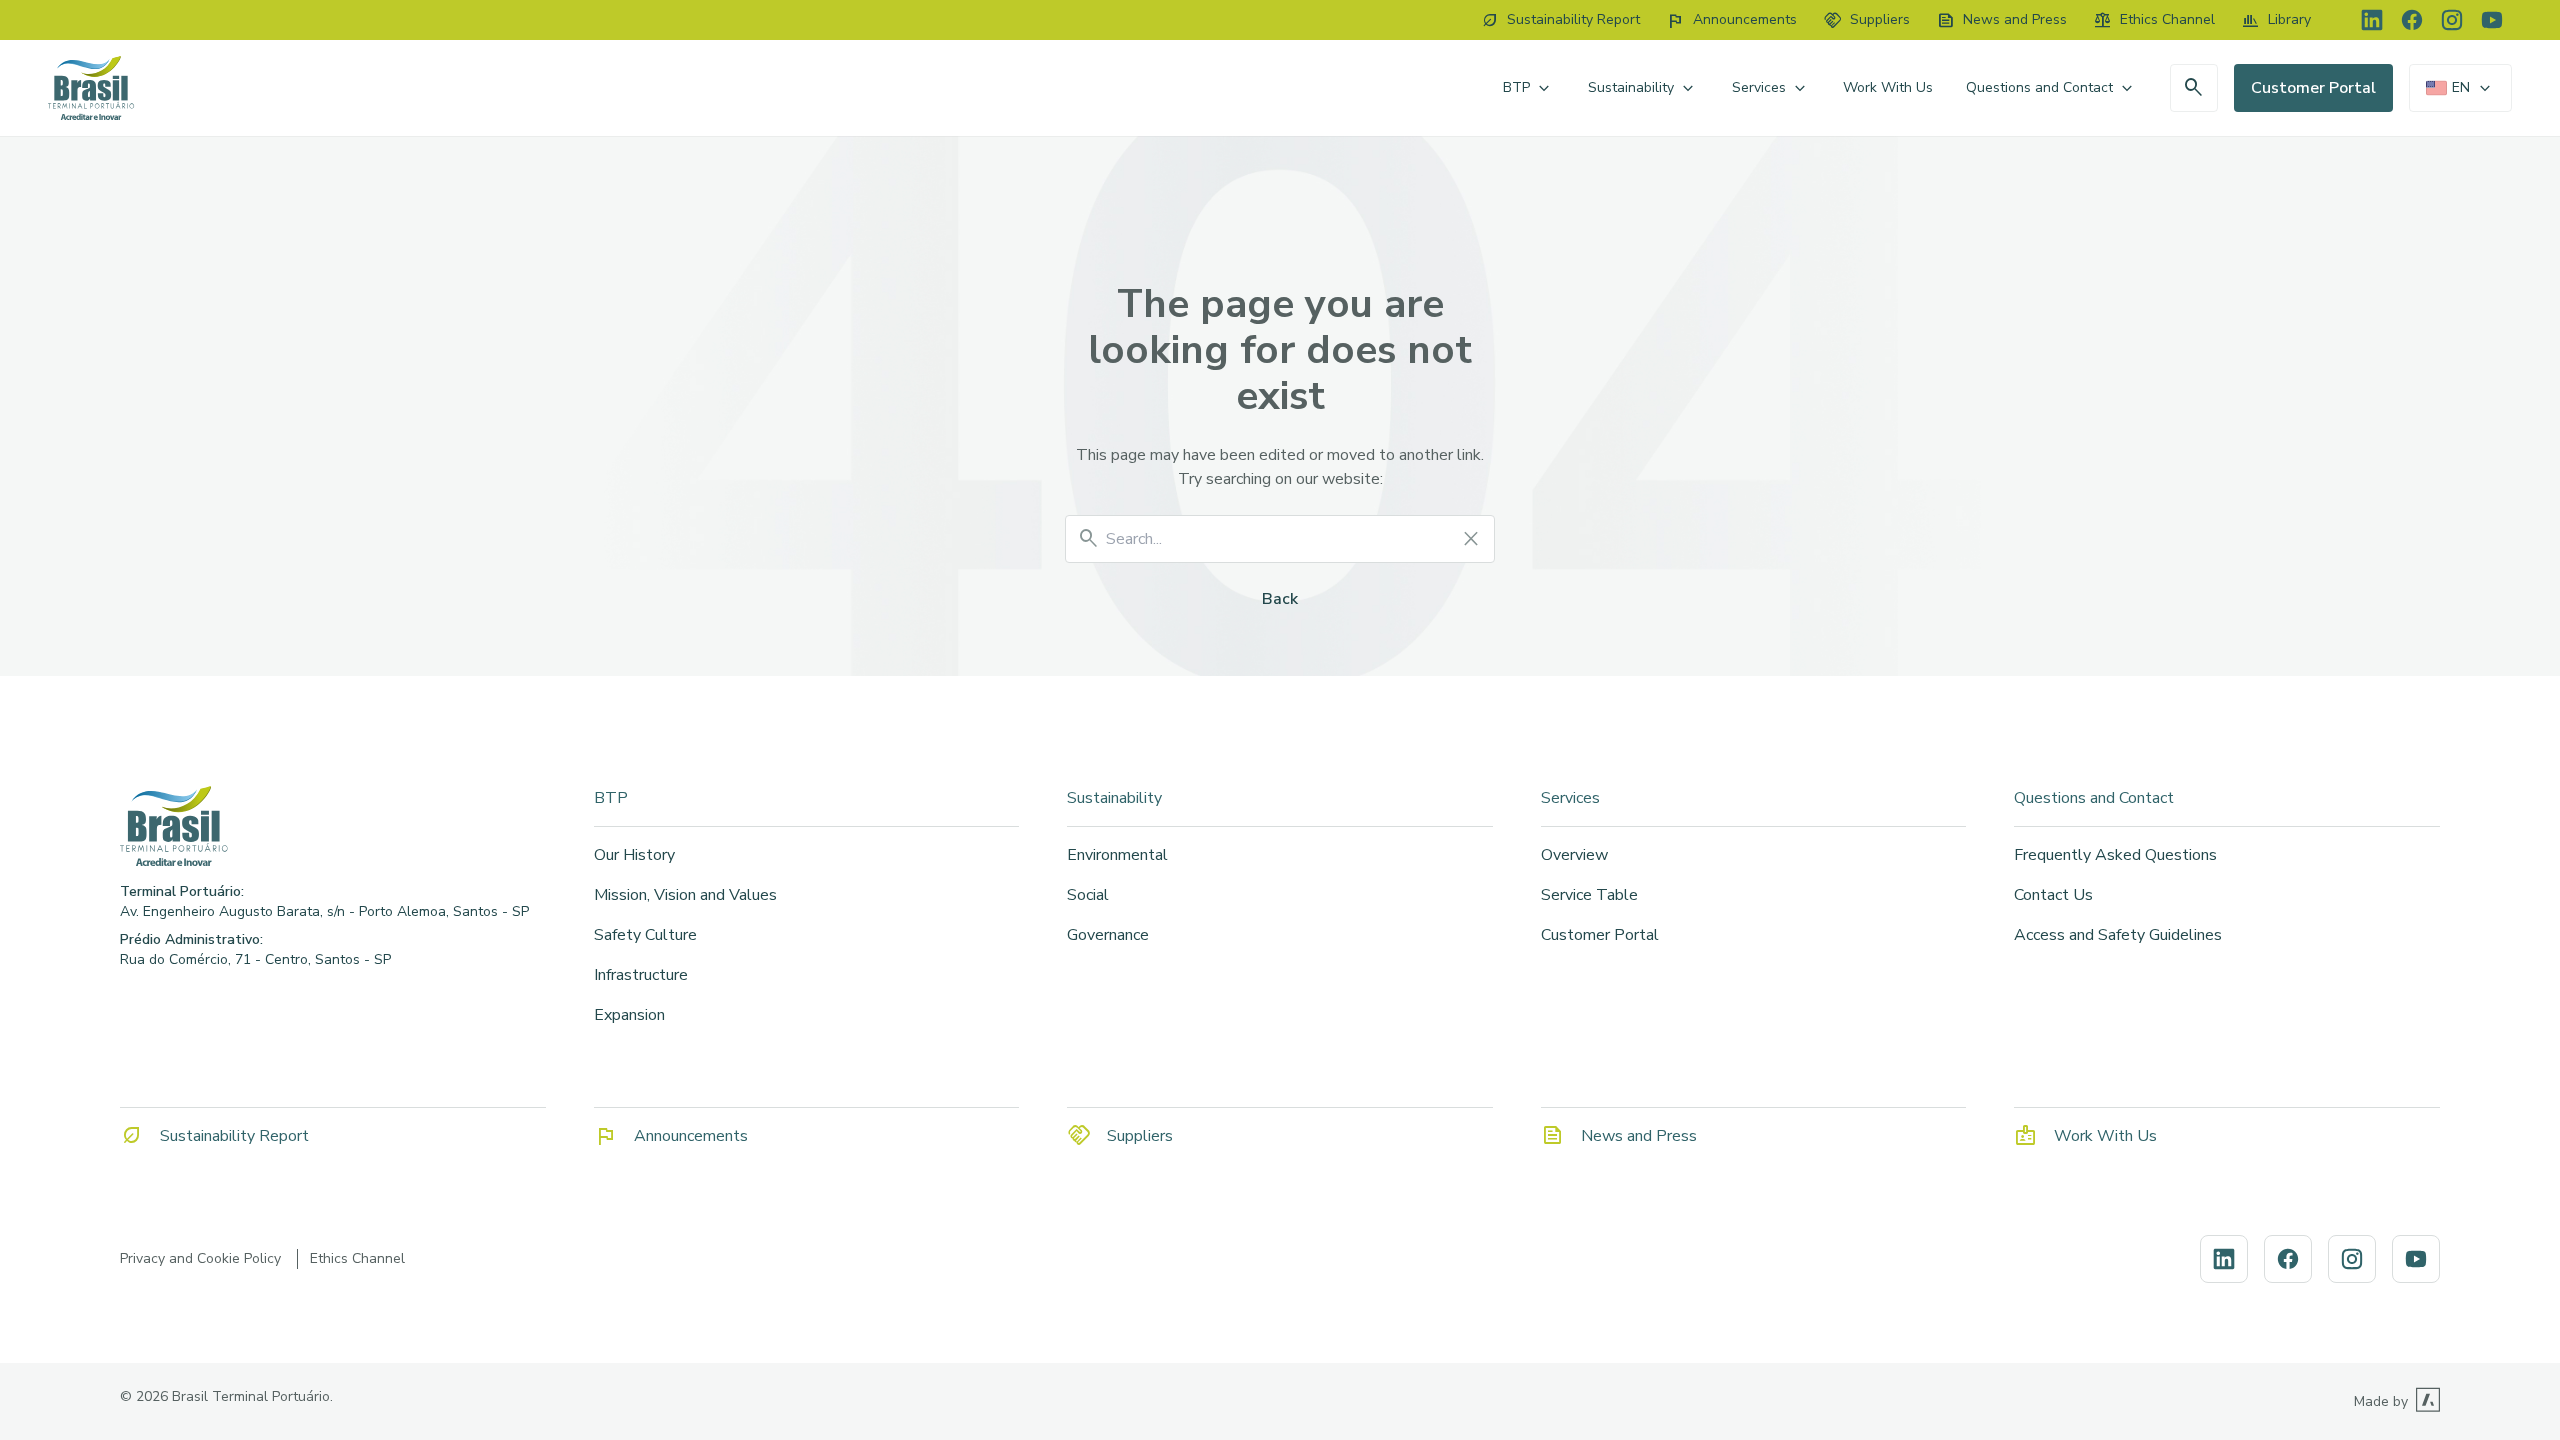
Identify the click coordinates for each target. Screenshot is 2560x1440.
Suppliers (1140, 1136)
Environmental (1117, 855)
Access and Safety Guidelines (2118, 935)
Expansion (629, 1015)
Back (1280, 599)
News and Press (1639, 1136)
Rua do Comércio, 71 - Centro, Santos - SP (255, 959)
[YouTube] (2492, 20)
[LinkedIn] (2372, 20)
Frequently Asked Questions (2115, 855)
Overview (1574, 855)
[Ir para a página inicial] (91, 88)
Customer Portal (2313, 88)
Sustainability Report (234, 1136)
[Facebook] (2412, 20)
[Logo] (333, 826)
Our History (634, 855)
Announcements (691, 1136)
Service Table (1589, 895)
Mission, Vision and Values (685, 895)
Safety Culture (645, 935)
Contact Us (2053, 895)
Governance (1108, 935)
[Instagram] (2452, 20)
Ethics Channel (357, 1258)
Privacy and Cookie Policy (200, 1258)
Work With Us (1888, 87)
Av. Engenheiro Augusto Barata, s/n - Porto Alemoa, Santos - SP (324, 911)
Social (1088, 895)
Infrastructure (641, 975)
